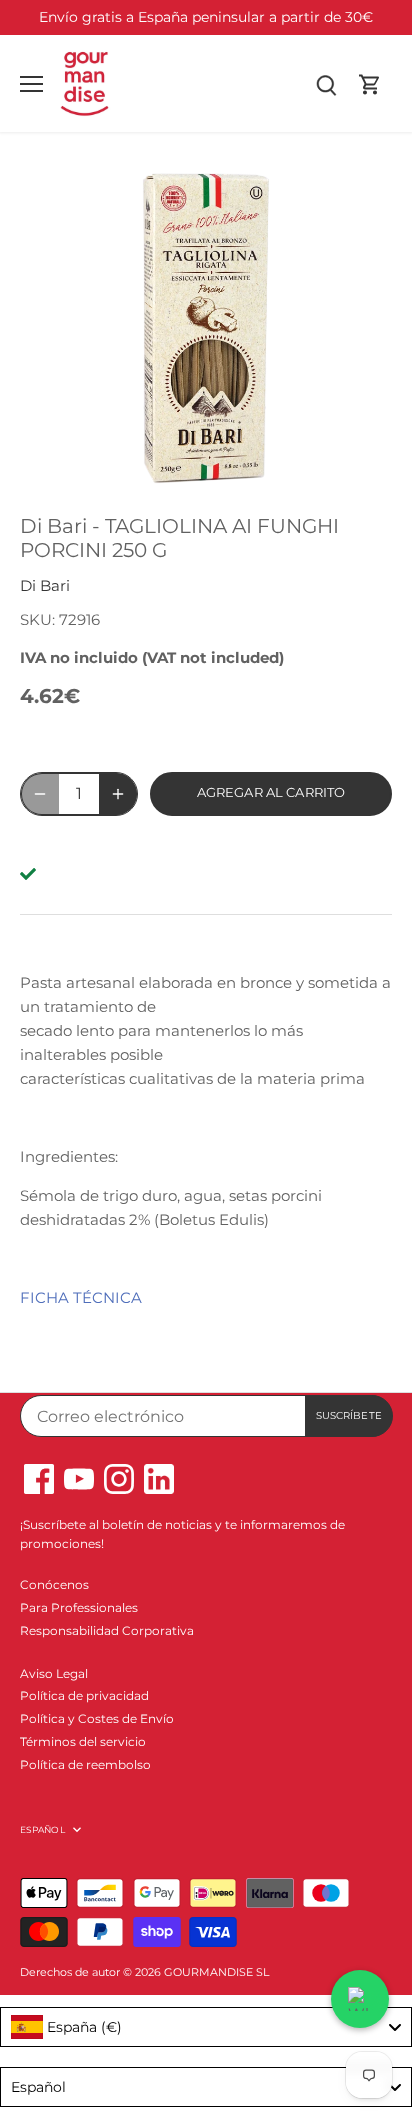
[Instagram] (119, 1479)
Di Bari (45, 585)
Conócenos (54, 1584)
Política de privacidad (84, 1695)
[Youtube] (79, 1479)
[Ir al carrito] (370, 83)
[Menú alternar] (31, 84)
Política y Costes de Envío (97, 1718)
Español (42, 1829)
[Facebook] (39, 1479)
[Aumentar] (118, 794)
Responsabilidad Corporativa (107, 1630)
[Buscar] (326, 83)
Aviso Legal (54, 1673)
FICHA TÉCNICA (81, 1297)
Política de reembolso (85, 1764)
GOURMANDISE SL (216, 1972)
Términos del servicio (83, 1741)
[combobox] (206, 2027)
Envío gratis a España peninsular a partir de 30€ (206, 17)
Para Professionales (79, 1607)
